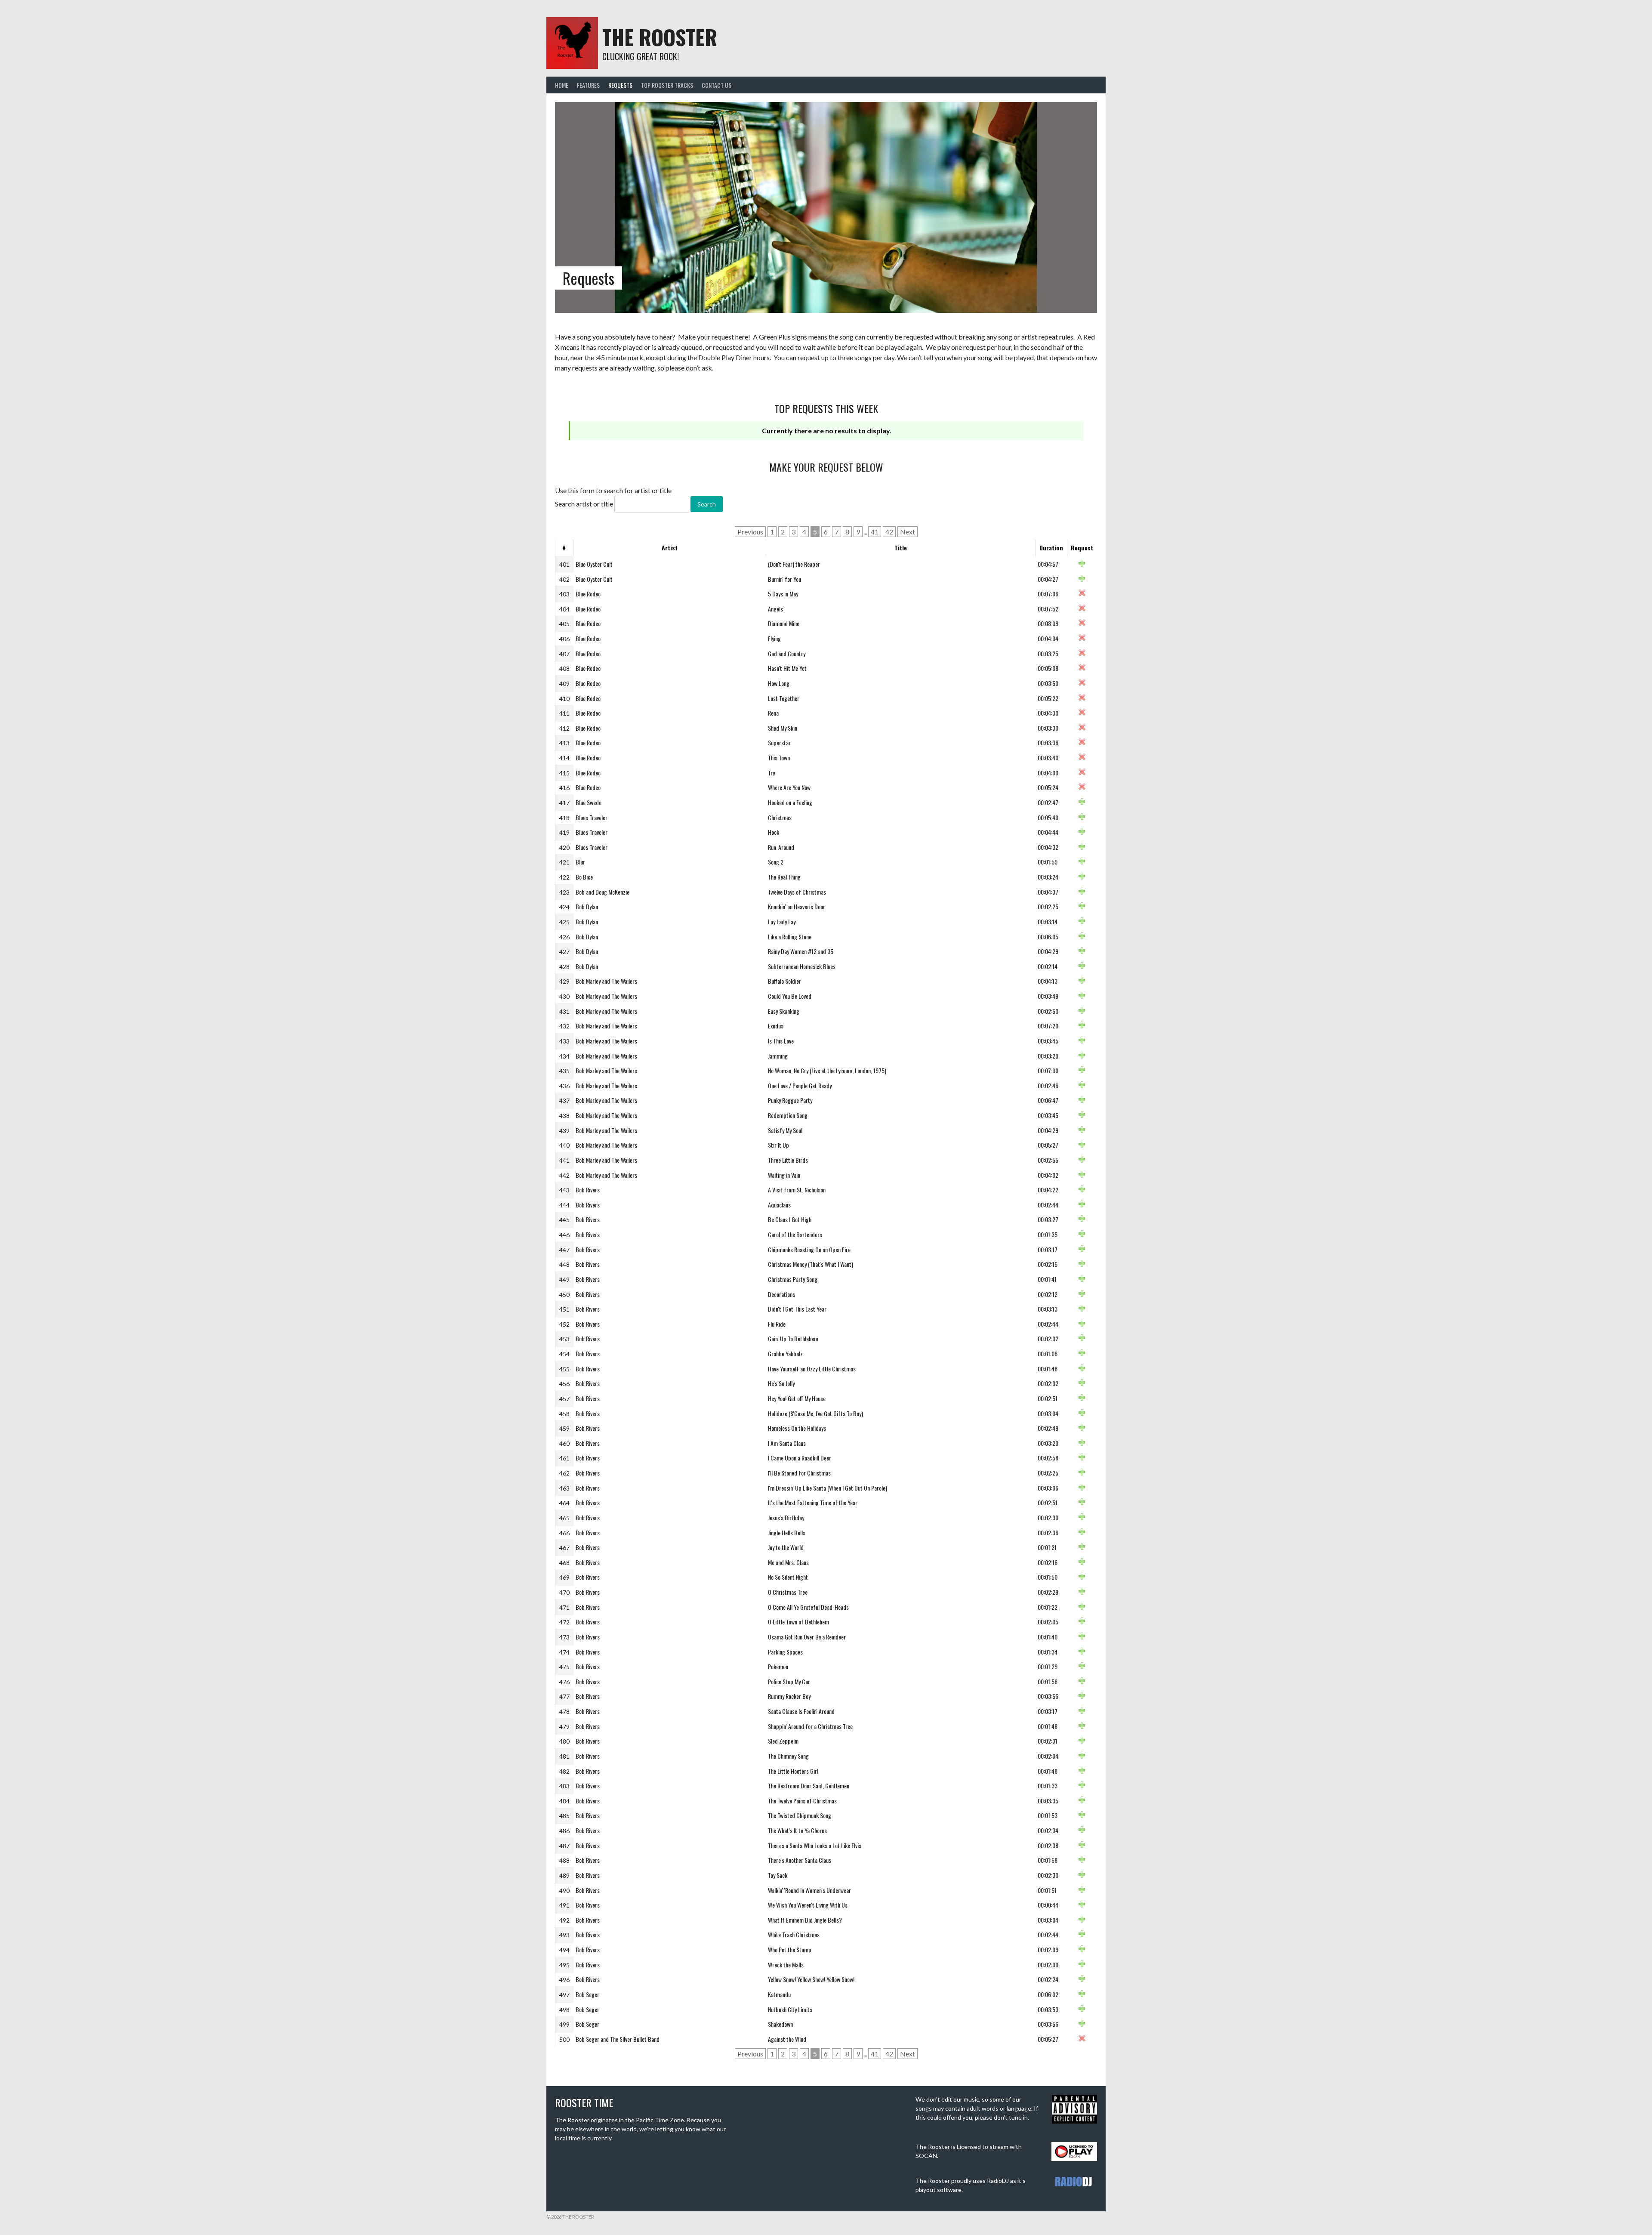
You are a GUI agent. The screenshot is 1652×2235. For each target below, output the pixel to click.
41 (875, 532)
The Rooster (660, 37)
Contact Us (717, 85)
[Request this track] (1082, 564)
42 (889, 532)
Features (588, 85)
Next (908, 532)
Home (562, 85)
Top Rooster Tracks (667, 85)
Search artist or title (584, 504)
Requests (620, 85)
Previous (750, 532)
